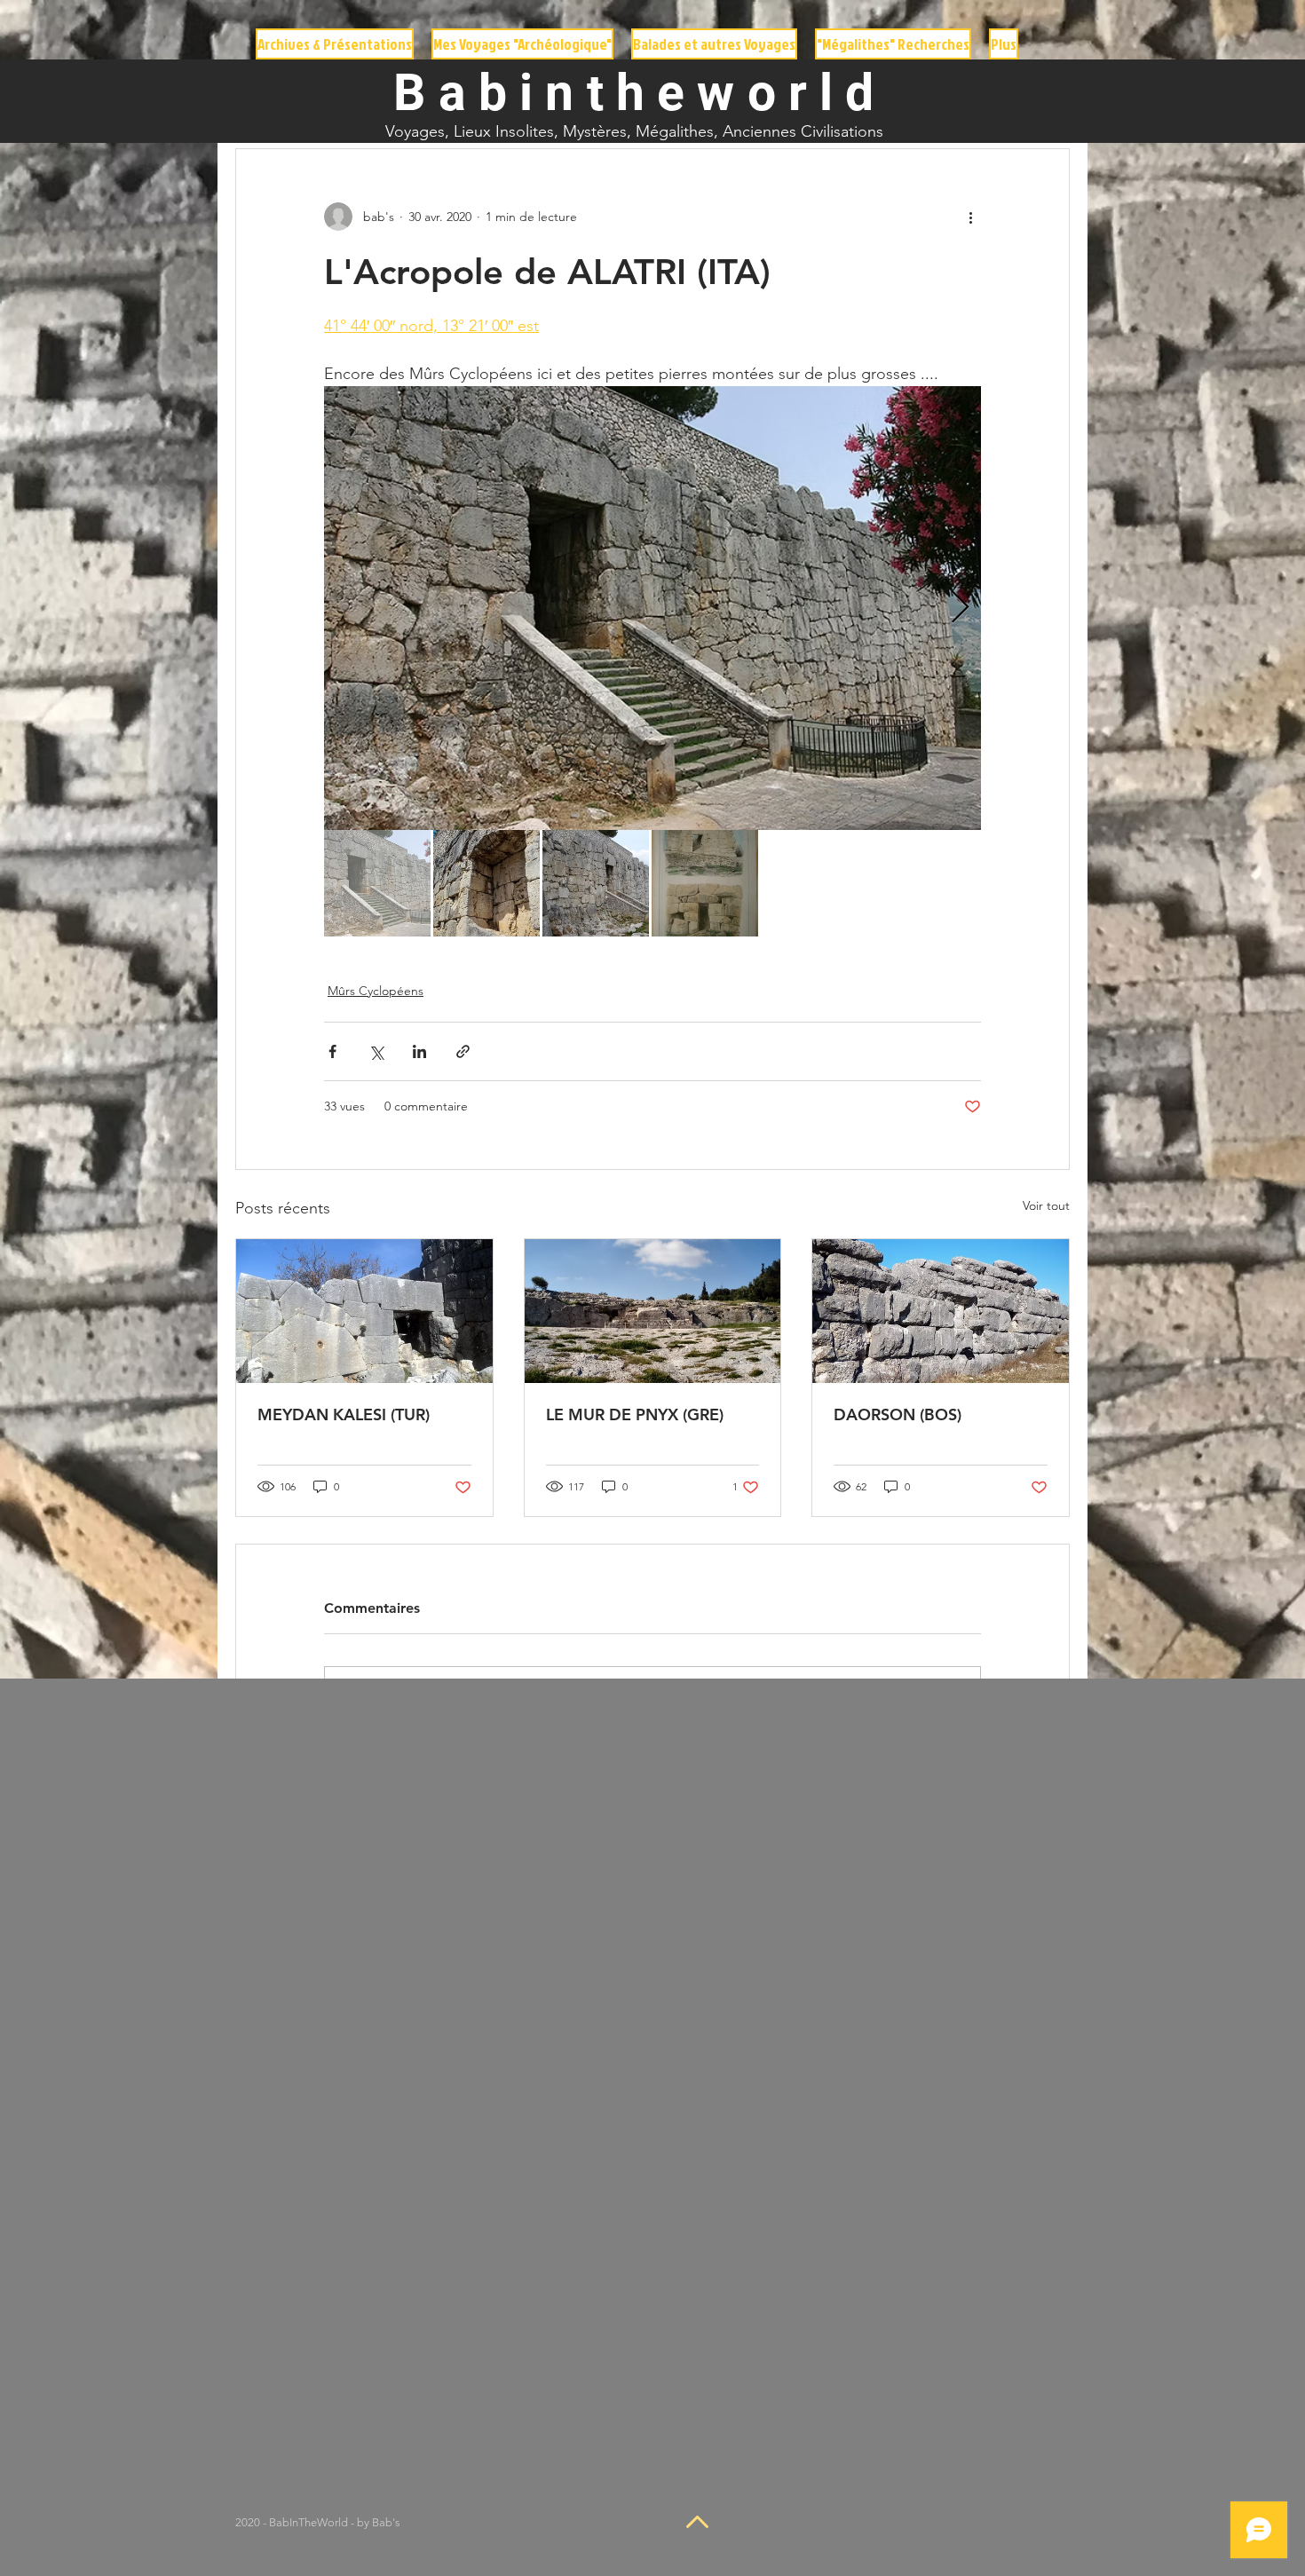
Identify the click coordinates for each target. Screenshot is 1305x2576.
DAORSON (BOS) (898, 1414)
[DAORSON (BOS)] (941, 1311)
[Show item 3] (596, 883)
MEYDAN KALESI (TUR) (344, 1414)
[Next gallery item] (960, 608)
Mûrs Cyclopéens (376, 991)
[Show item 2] (486, 883)
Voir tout (1046, 1205)
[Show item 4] (705, 883)
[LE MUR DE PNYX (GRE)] (653, 1311)
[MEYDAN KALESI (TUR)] (364, 1311)
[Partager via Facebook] (332, 1051)
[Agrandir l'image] (652, 608)
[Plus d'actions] (970, 217)
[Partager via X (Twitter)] (376, 1051)
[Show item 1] (377, 883)
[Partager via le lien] (463, 1051)
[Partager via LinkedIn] (419, 1051)
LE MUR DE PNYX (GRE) (635, 1414)
